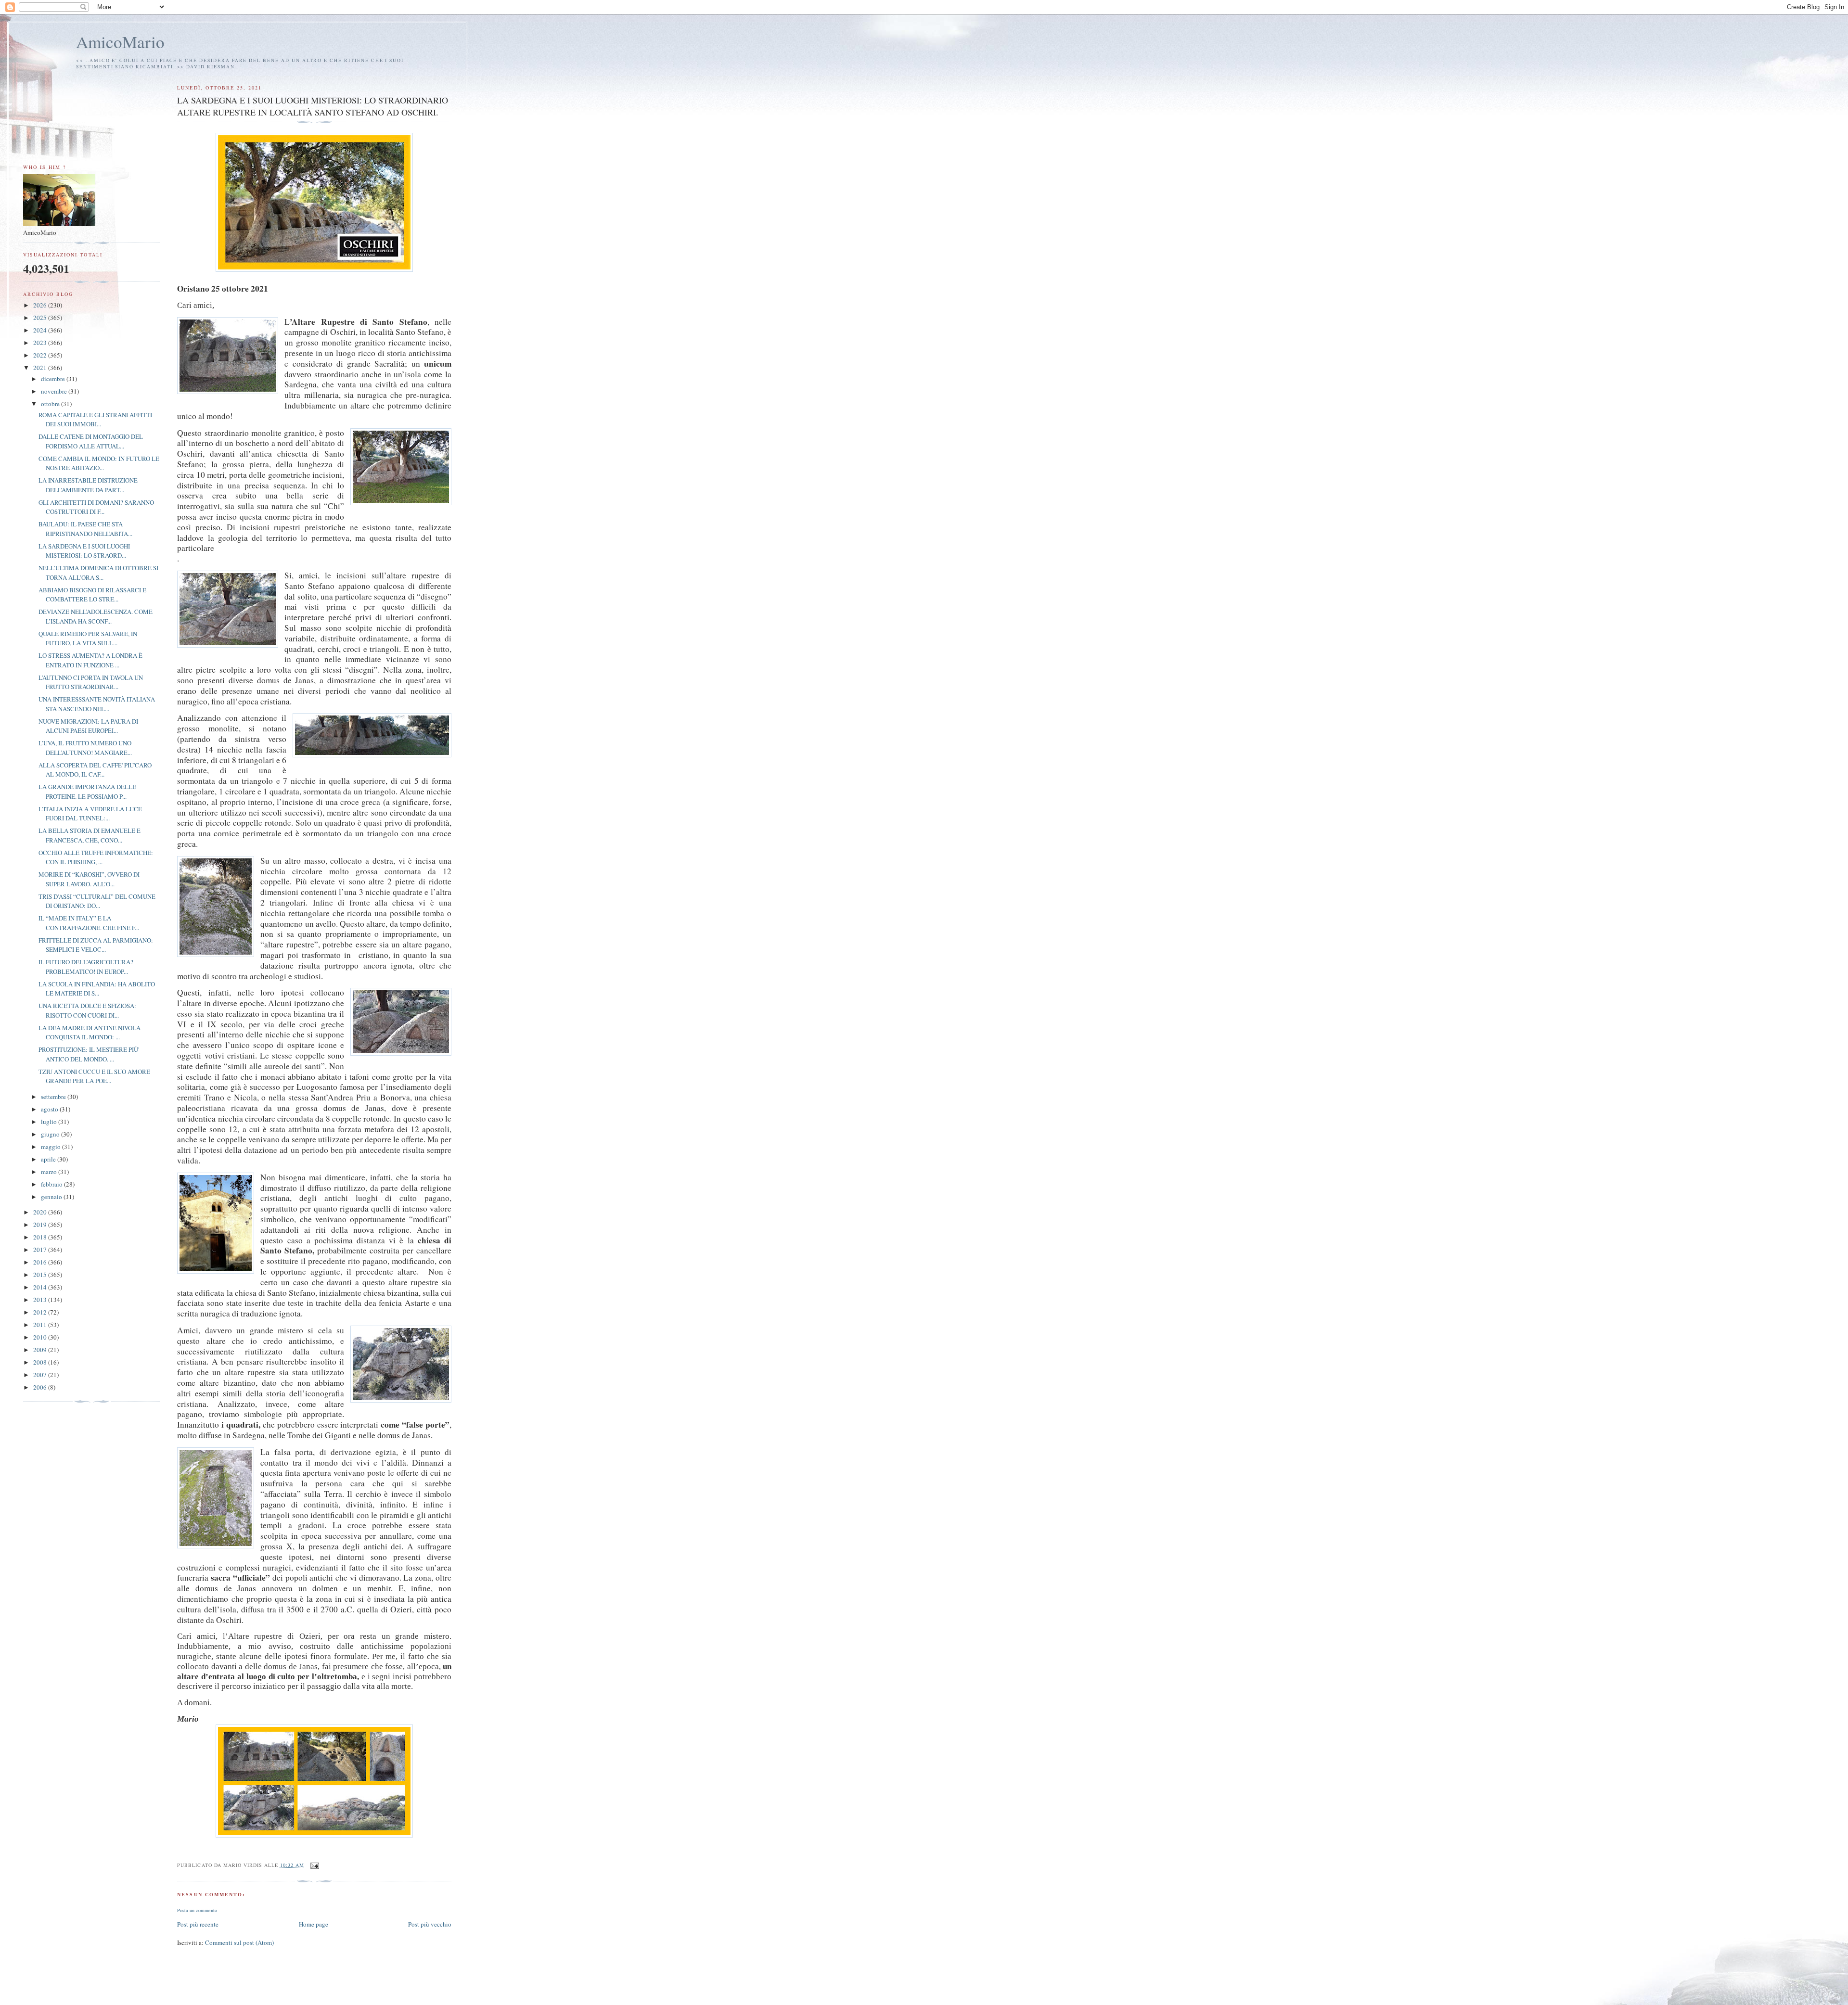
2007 (41, 1375)
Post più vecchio (430, 1924)
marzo (50, 1172)
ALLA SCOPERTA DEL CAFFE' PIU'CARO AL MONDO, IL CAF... (95, 770)
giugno (51, 1134)
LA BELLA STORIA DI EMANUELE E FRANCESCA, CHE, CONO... (90, 835)
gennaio (52, 1197)
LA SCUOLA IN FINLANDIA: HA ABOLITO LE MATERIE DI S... (97, 989)
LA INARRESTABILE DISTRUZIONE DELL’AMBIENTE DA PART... (88, 485)
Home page (314, 1924)
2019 (41, 1225)
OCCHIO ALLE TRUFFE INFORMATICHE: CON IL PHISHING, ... (96, 857)
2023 (41, 343)
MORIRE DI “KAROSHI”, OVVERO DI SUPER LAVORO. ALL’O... (89, 879)
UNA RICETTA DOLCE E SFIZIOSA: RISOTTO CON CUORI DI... (87, 1010)
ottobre (51, 404)
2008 (41, 1362)
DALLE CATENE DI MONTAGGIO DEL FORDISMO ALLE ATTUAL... (91, 441)
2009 (41, 1350)
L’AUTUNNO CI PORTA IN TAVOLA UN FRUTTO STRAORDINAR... (91, 682)
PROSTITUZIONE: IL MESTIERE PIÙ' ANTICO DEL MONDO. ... (89, 1054)
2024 (41, 330)
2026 (41, 305)
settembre (54, 1097)
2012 (41, 1312)
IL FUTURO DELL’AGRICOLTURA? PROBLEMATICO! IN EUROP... (86, 967)
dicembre (54, 379)
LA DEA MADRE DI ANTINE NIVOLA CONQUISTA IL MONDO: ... (90, 1033)
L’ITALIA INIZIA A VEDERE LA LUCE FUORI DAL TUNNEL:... (90, 814)
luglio (50, 1122)
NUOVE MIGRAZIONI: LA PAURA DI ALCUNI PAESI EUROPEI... (88, 726)
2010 (41, 1337)
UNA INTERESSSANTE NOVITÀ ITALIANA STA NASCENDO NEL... (97, 704)
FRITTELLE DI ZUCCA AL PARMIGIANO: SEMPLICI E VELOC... (96, 945)
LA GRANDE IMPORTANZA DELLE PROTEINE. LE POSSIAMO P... (87, 792)
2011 (41, 1325)
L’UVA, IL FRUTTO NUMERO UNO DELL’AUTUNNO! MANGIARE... (85, 748)
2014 (41, 1287)
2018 (41, 1237)
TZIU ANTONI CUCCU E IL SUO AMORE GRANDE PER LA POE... (94, 1076)
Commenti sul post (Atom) (239, 1942)
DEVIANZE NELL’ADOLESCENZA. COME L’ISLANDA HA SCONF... (96, 616)
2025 (41, 318)
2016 (41, 1262)
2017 (41, 1250)
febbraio (52, 1184)
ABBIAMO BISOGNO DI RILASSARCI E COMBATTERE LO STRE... (92, 595)
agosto (50, 1109)
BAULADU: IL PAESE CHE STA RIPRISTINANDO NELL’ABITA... (85, 529)
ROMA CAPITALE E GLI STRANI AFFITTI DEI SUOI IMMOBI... (95, 420)
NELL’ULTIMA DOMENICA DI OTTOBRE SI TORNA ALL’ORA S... (98, 573)
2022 (41, 355)
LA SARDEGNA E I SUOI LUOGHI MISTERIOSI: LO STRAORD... (84, 551)
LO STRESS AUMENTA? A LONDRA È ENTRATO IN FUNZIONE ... (90, 660)
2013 (41, 1300)
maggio (51, 1147)
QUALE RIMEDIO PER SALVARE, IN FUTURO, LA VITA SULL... (88, 639)
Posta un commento (197, 1910)
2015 (41, 1275)
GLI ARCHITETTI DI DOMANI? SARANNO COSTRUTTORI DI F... (96, 507)
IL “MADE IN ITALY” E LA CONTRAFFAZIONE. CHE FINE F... (89, 923)
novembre (55, 391)
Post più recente (198, 1924)
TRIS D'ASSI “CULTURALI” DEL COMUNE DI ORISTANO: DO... (97, 901)
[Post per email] (314, 1865)
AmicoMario (120, 42)
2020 (41, 1212)
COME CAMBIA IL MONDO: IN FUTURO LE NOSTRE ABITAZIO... (99, 463)
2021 (41, 368)
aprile (49, 1159)
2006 (41, 1387)
